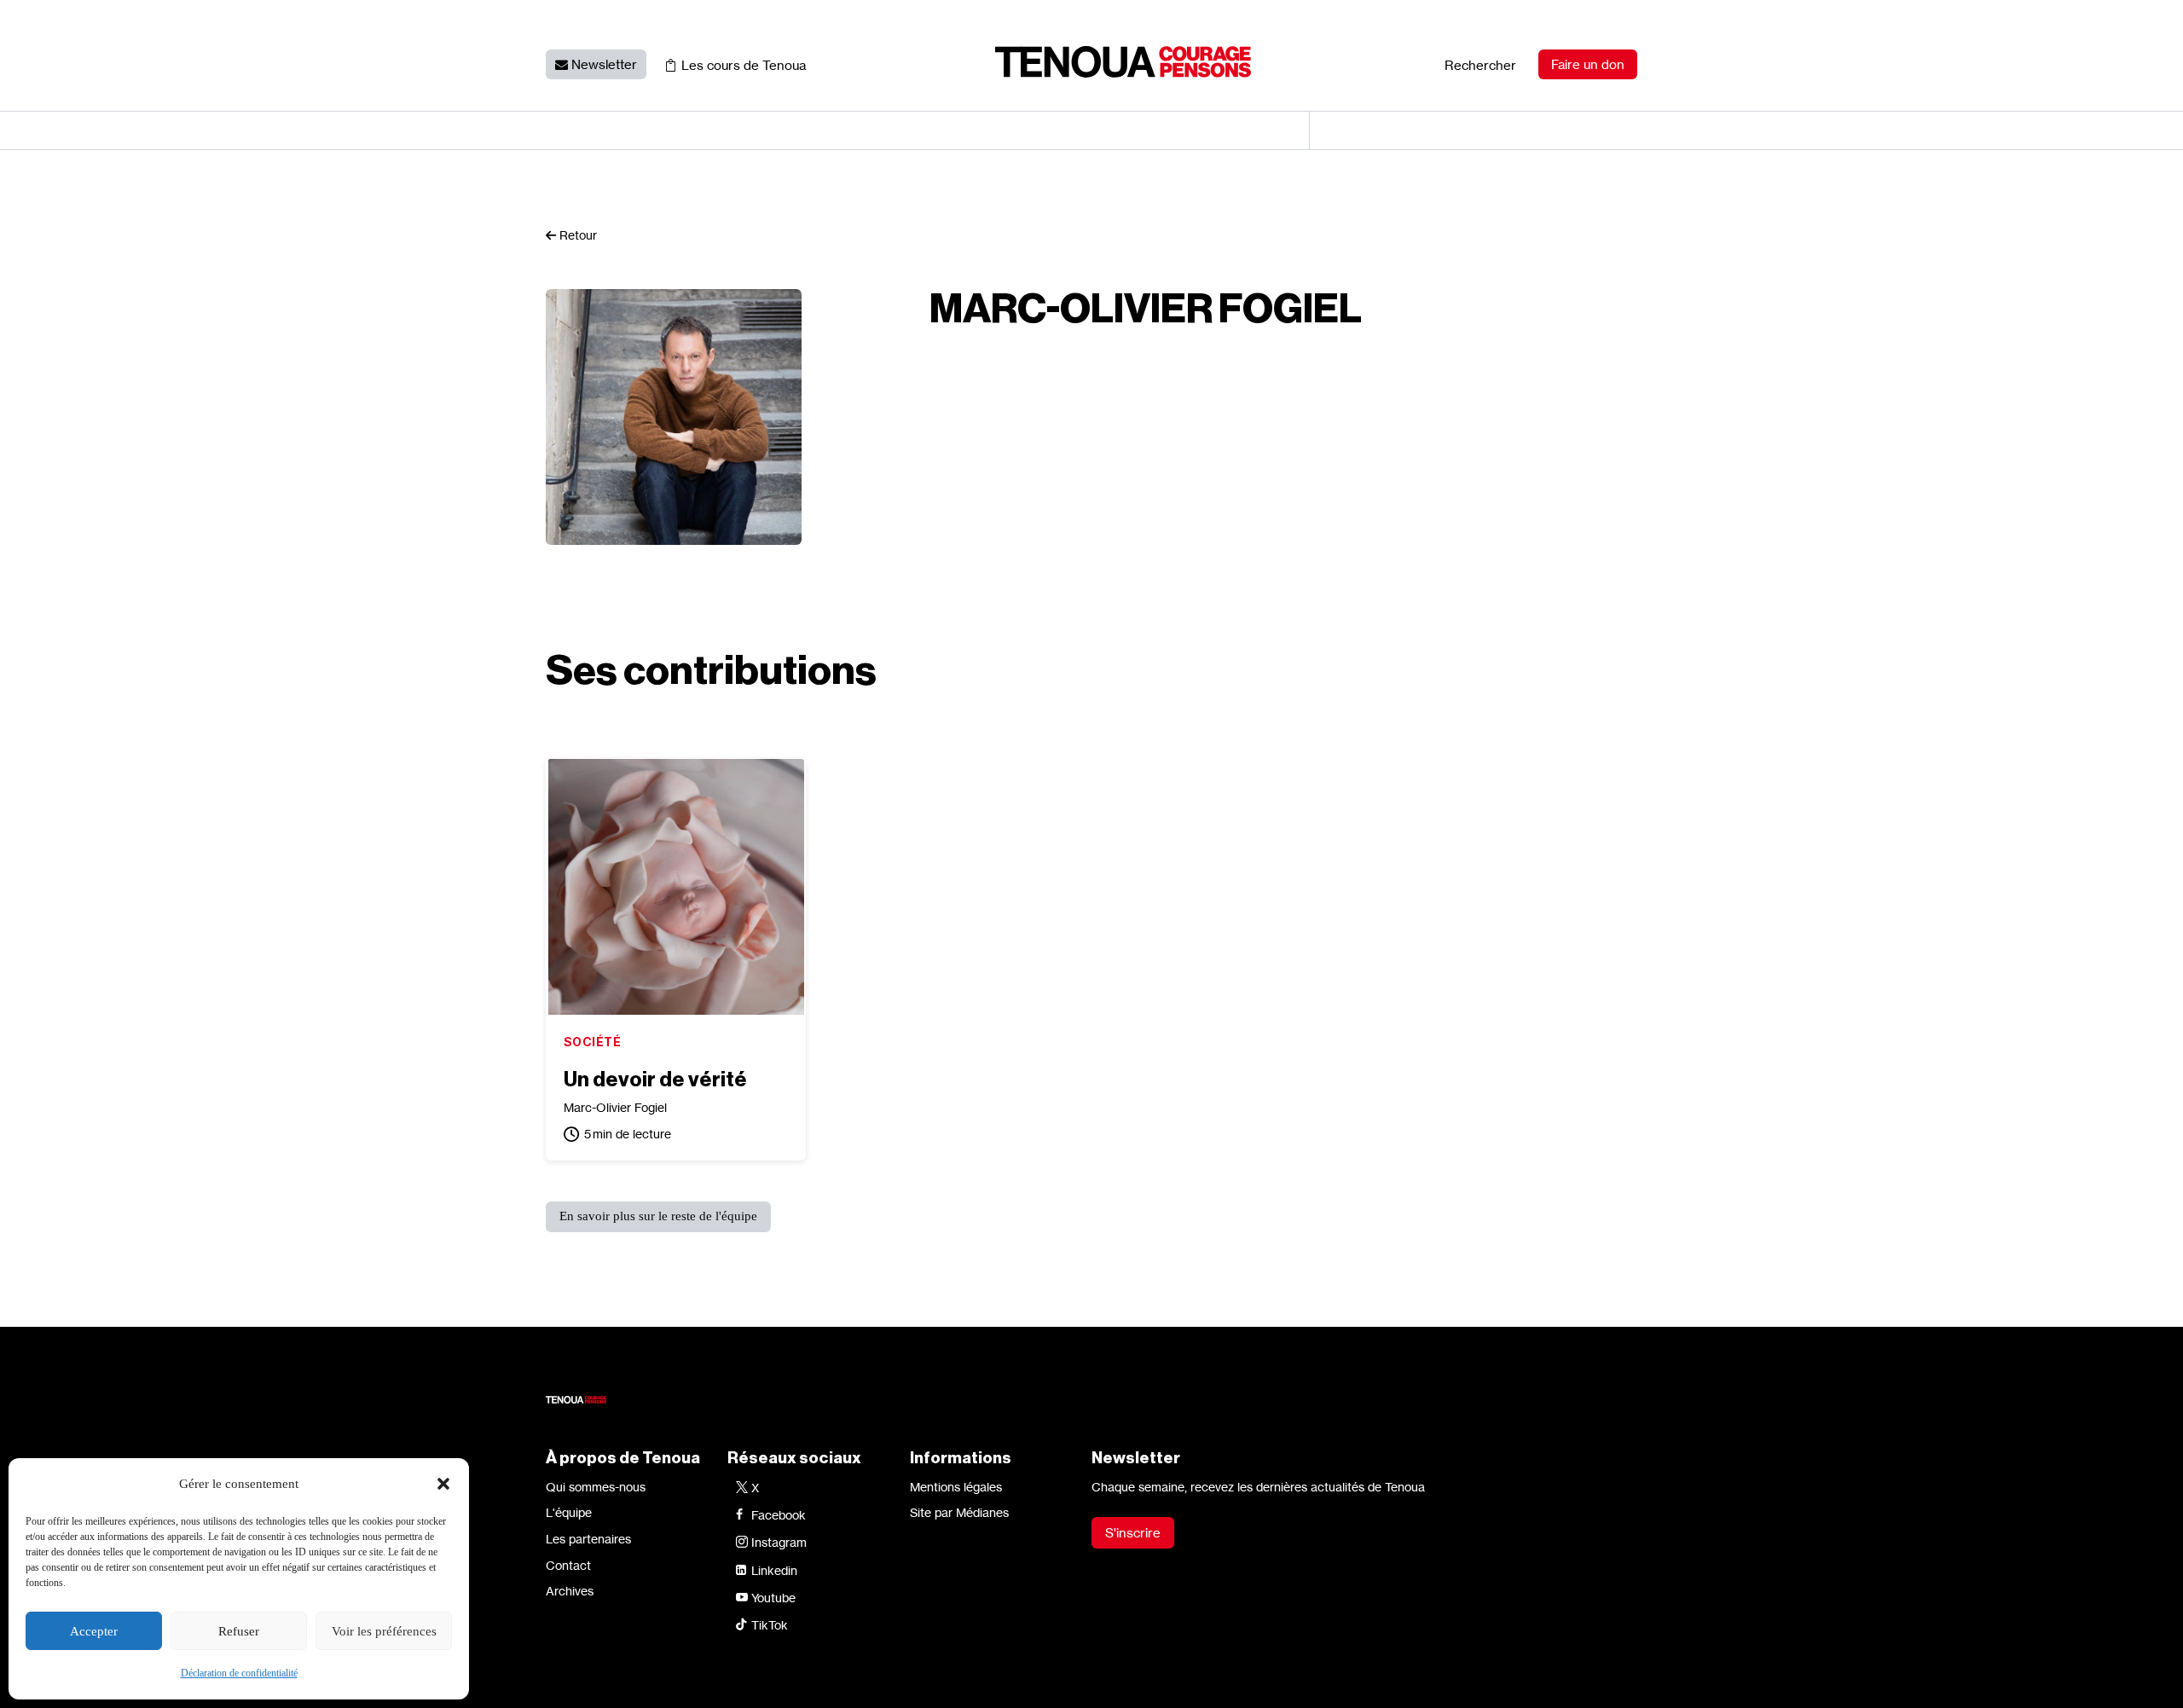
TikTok (770, 1625)
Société (592, 1042)
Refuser (239, 1631)
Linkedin (774, 1570)
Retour (576, 235)
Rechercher (1480, 65)
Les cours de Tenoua (744, 65)
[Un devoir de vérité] (676, 887)
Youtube (773, 1598)
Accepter (94, 1631)
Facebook (779, 1515)
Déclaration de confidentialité (239, 1673)
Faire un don (1588, 64)
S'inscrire (1133, 1533)
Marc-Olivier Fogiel (615, 1107)
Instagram (779, 1542)
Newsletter (604, 64)
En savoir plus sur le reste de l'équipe (658, 1216)
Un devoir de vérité (655, 1080)
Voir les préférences (384, 1631)
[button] (443, 1484)
